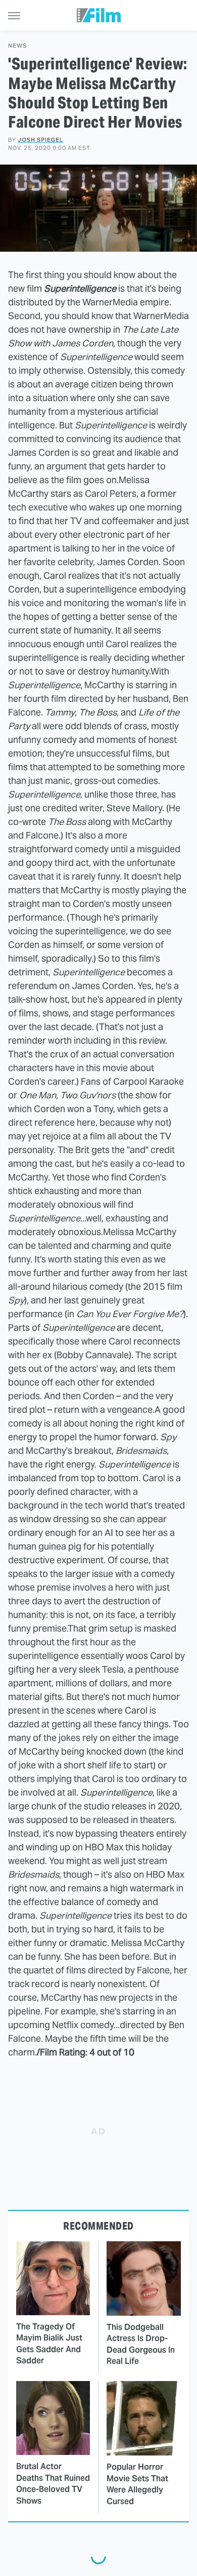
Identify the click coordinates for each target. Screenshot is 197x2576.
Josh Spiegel (40, 140)
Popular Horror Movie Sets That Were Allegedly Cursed (137, 2484)
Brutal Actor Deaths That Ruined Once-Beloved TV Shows (53, 2483)
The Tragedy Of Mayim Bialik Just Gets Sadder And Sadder (49, 2344)
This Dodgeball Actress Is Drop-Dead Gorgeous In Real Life (141, 2344)
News (17, 46)
